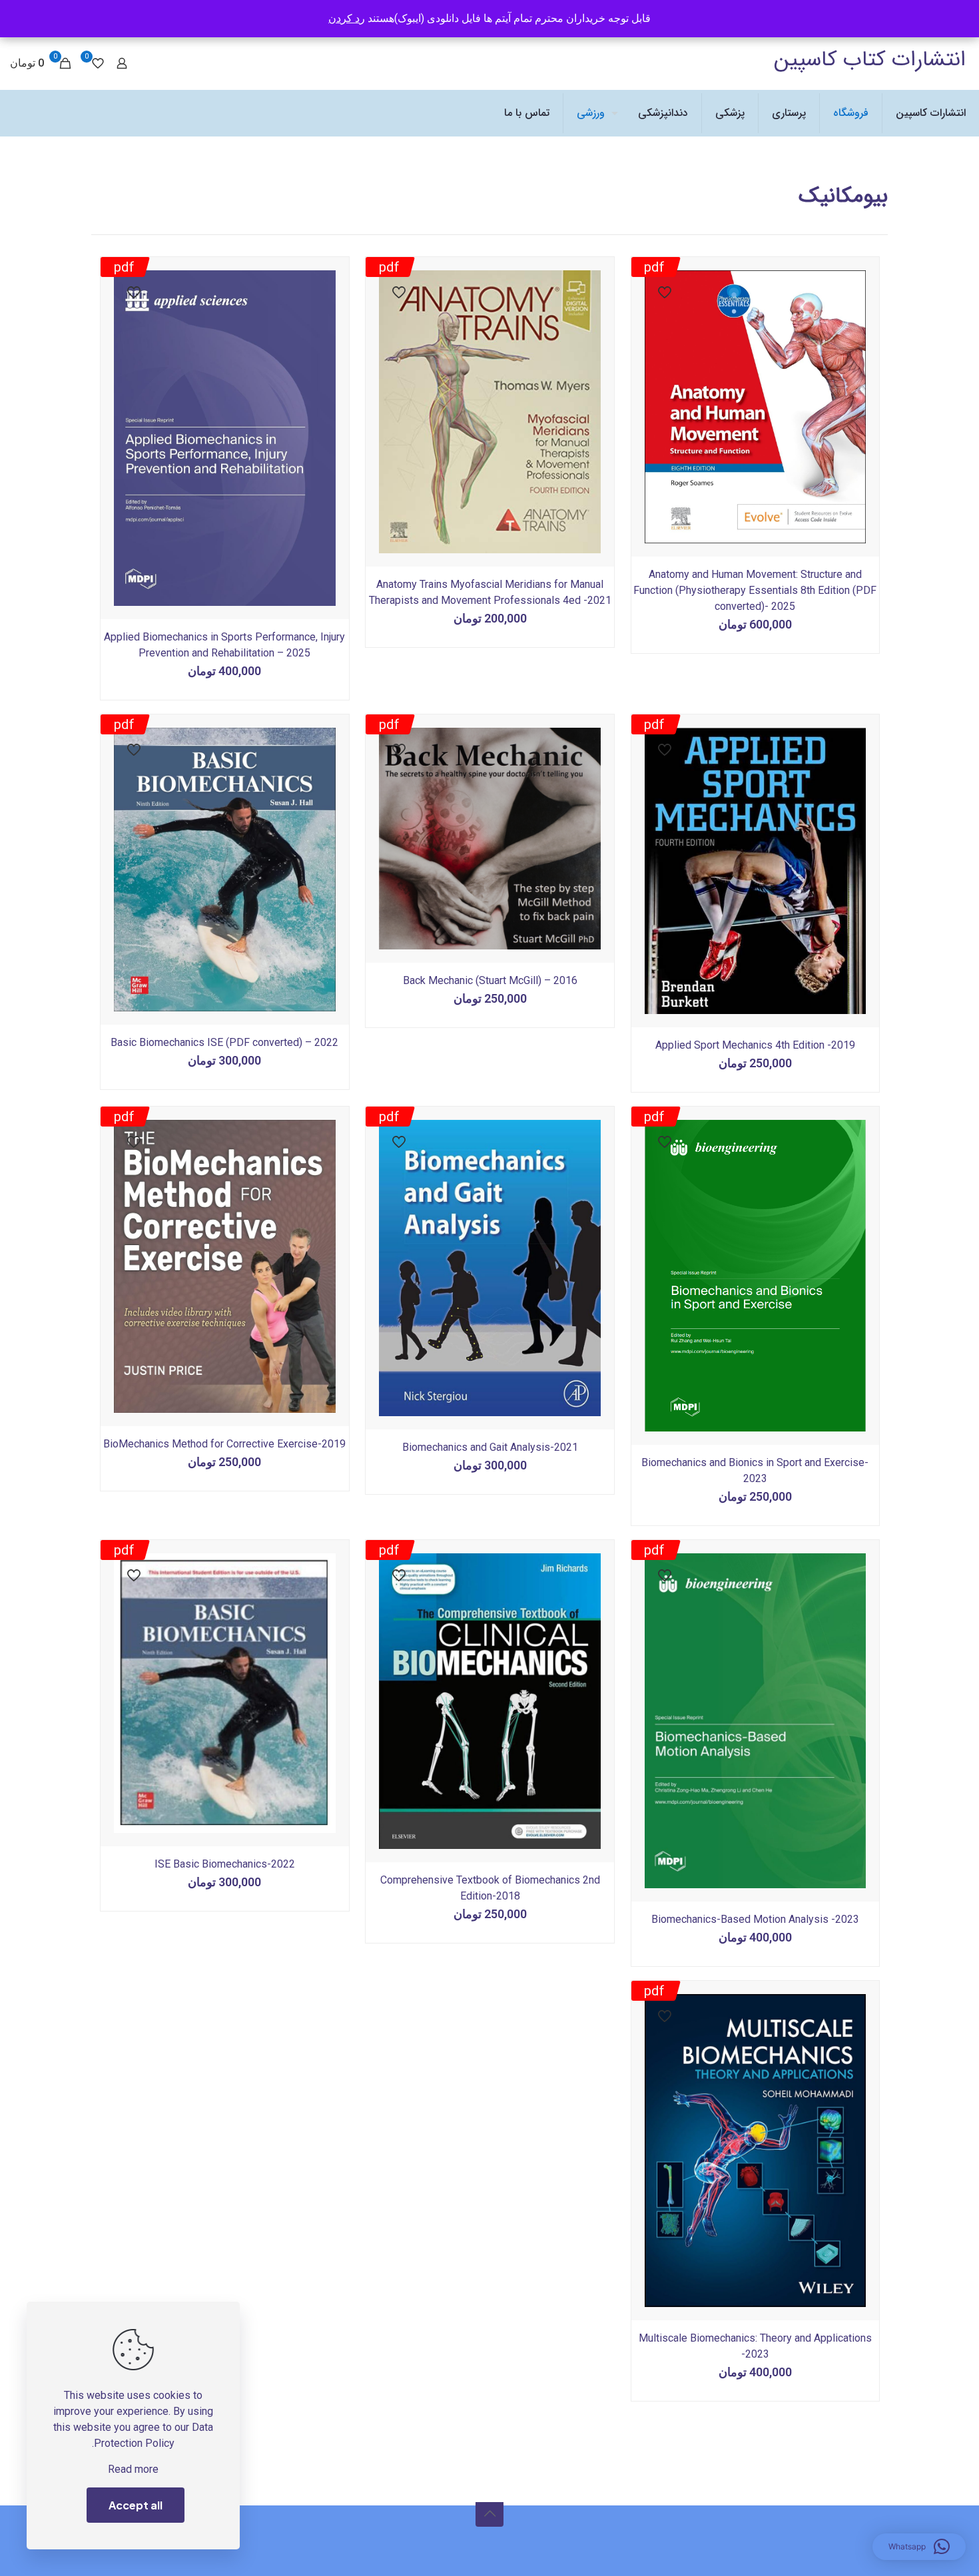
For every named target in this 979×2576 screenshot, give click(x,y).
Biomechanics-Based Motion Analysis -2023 (755, 1919)
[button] (919, 2547)
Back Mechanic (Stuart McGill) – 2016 (490, 980)
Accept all (136, 2505)
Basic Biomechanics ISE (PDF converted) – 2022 (224, 1042)
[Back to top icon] (489, 2513)
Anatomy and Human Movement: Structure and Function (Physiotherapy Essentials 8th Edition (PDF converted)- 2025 (755, 590)
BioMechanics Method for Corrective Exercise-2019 (224, 1444)
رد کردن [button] (347, 18)
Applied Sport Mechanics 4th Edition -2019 (755, 1045)
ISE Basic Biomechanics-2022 (225, 1864)
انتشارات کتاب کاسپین (870, 60)
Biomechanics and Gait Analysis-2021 (490, 1447)
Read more (133, 2469)
